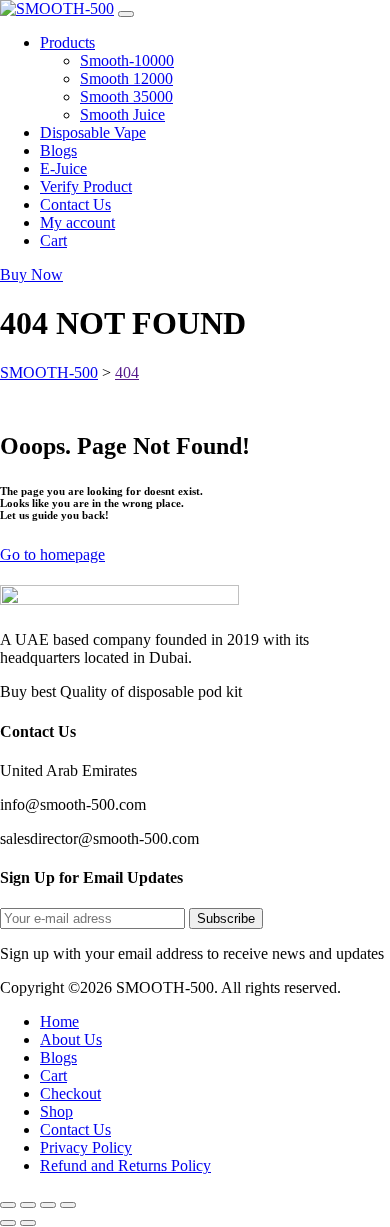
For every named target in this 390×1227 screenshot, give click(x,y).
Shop (56, 1111)
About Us (71, 1039)
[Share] (48, 1205)
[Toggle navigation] (126, 14)
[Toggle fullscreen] (28, 1205)
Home (59, 1021)
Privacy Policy (86, 1147)
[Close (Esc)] (68, 1205)
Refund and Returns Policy (125, 1165)
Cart (53, 1075)
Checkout (70, 1093)
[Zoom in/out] (8, 1205)
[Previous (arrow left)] (8, 1223)
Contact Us (75, 1129)
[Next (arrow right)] (28, 1223)
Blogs (58, 1057)
